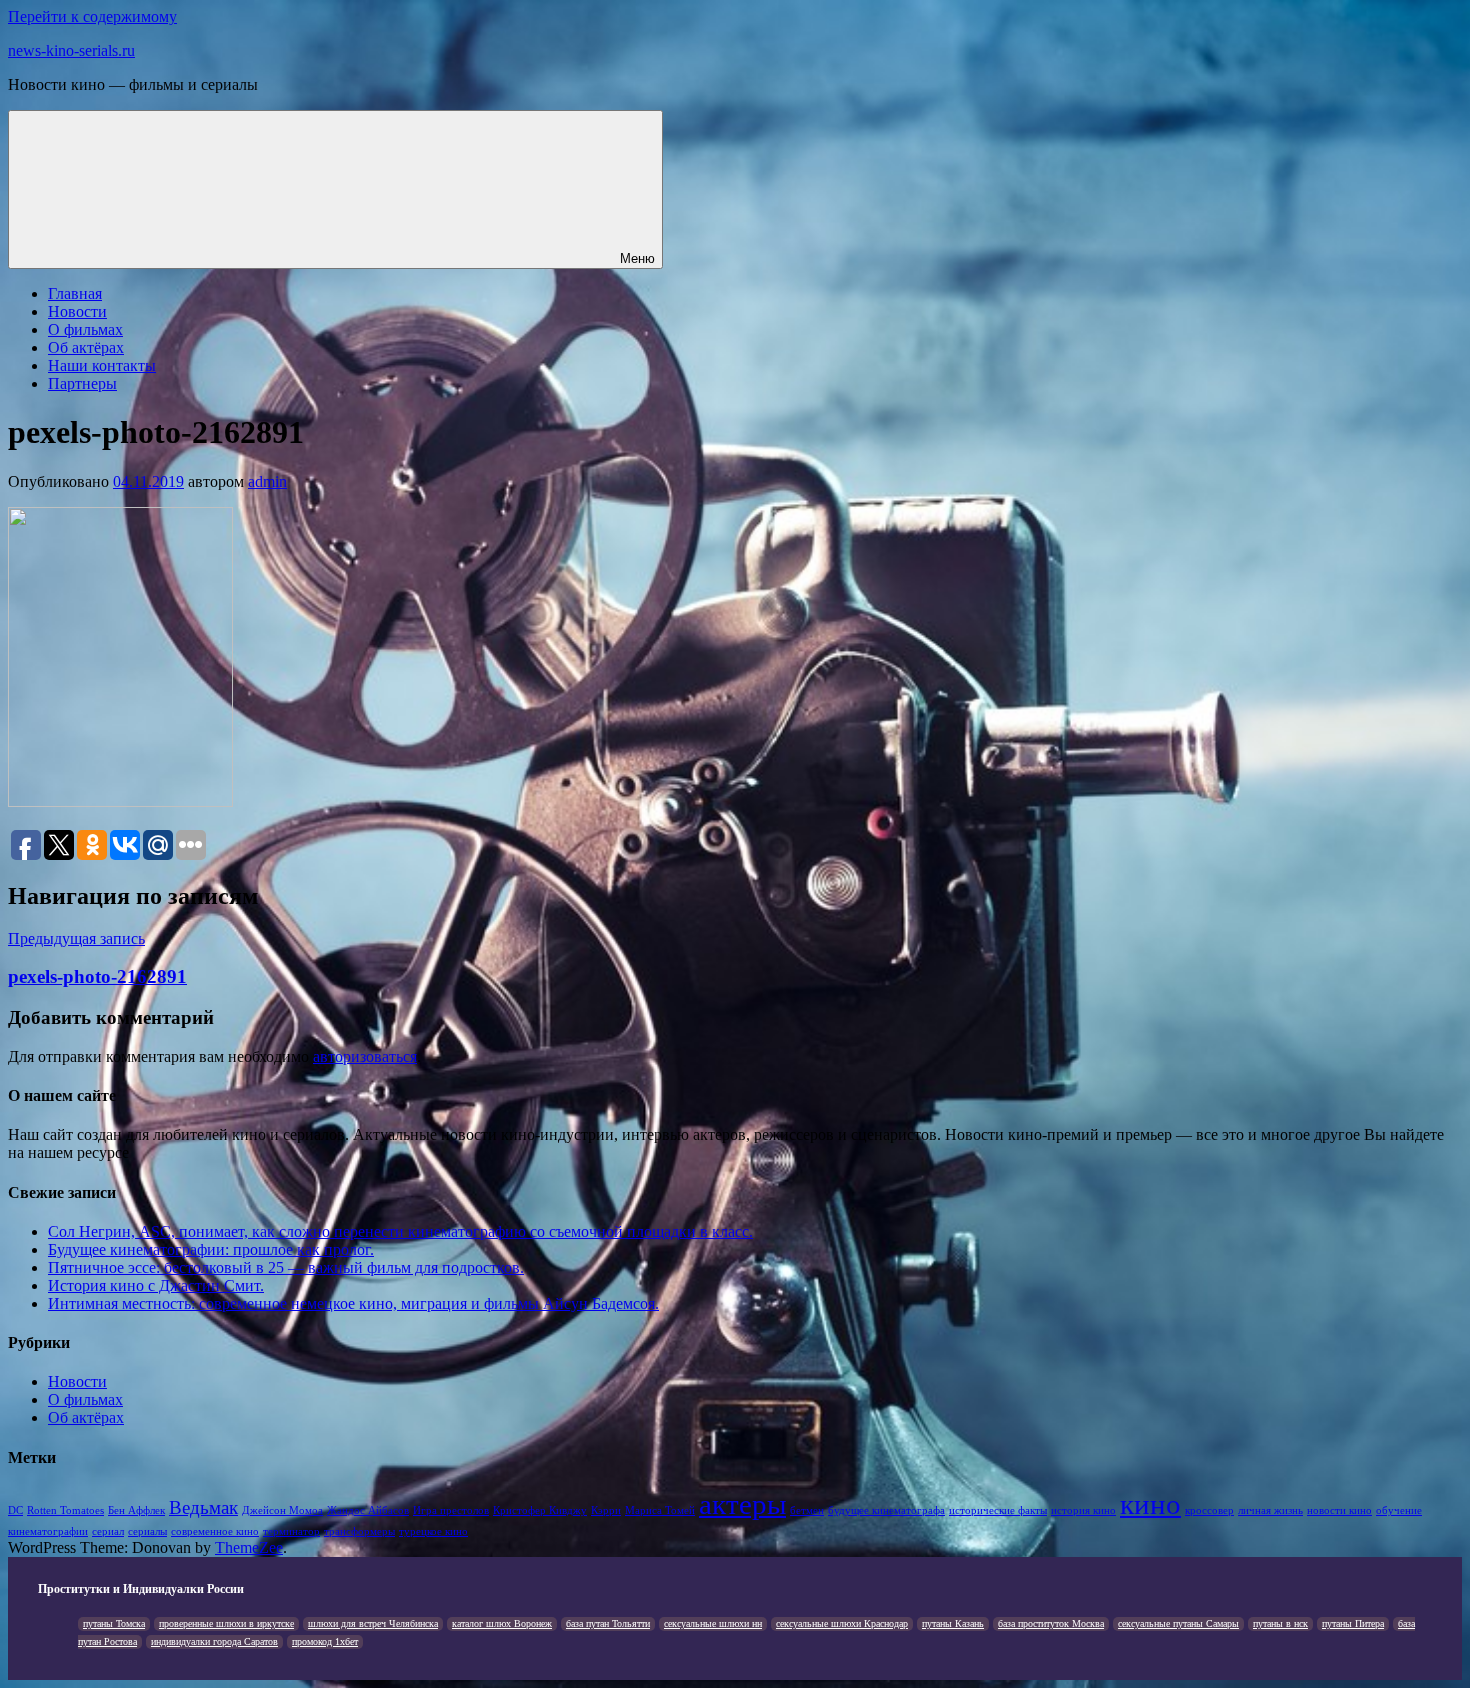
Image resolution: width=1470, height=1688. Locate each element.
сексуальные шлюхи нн (713, 1623)
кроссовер (1209, 1510)
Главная (75, 293)
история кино (1083, 1510)
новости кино (1339, 1510)
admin (267, 481)
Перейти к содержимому (92, 16)
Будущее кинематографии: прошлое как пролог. (211, 1249)
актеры (742, 1504)
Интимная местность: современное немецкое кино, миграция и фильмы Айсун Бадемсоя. (353, 1303)
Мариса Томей (660, 1510)
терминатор (291, 1531)
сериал (108, 1531)
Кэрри (606, 1510)
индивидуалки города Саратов (214, 1641)
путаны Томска (114, 1623)
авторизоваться (365, 1056)
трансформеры (359, 1531)
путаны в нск (1280, 1623)
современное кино (215, 1531)
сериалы (147, 1531)
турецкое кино (433, 1531)
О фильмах (85, 329)
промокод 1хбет (325, 1641)
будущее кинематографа (886, 1510)
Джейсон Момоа (282, 1510)
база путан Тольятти (608, 1623)
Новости (77, 311)
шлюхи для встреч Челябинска (373, 1623)
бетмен (807, 1510)
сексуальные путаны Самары (1178, 1623)
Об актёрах (86, 347)
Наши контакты (102, 365)
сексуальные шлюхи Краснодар (842, 1623)
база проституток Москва (1051, 1623)
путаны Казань (953, 1623)
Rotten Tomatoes (65, 1510)
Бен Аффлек (136, 1510)
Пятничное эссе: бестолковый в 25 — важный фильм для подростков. (286, 1267)
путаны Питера (1353, 1623)
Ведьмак (203, 1507)
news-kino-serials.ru (71, 50)
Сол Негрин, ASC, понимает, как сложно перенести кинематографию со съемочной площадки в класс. (400, 1231)
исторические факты (998, 1510)
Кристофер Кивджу (540, 1510)
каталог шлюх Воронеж (502, 1623)
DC (15, 1510)
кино (1150, 1504)
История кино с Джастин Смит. (156, 1285)
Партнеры (82, 383)
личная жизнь (1270, 1510)
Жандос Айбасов (368, 1510)
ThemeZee (249, 1547)
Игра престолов (451, 1510)
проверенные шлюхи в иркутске (226, 1623)
